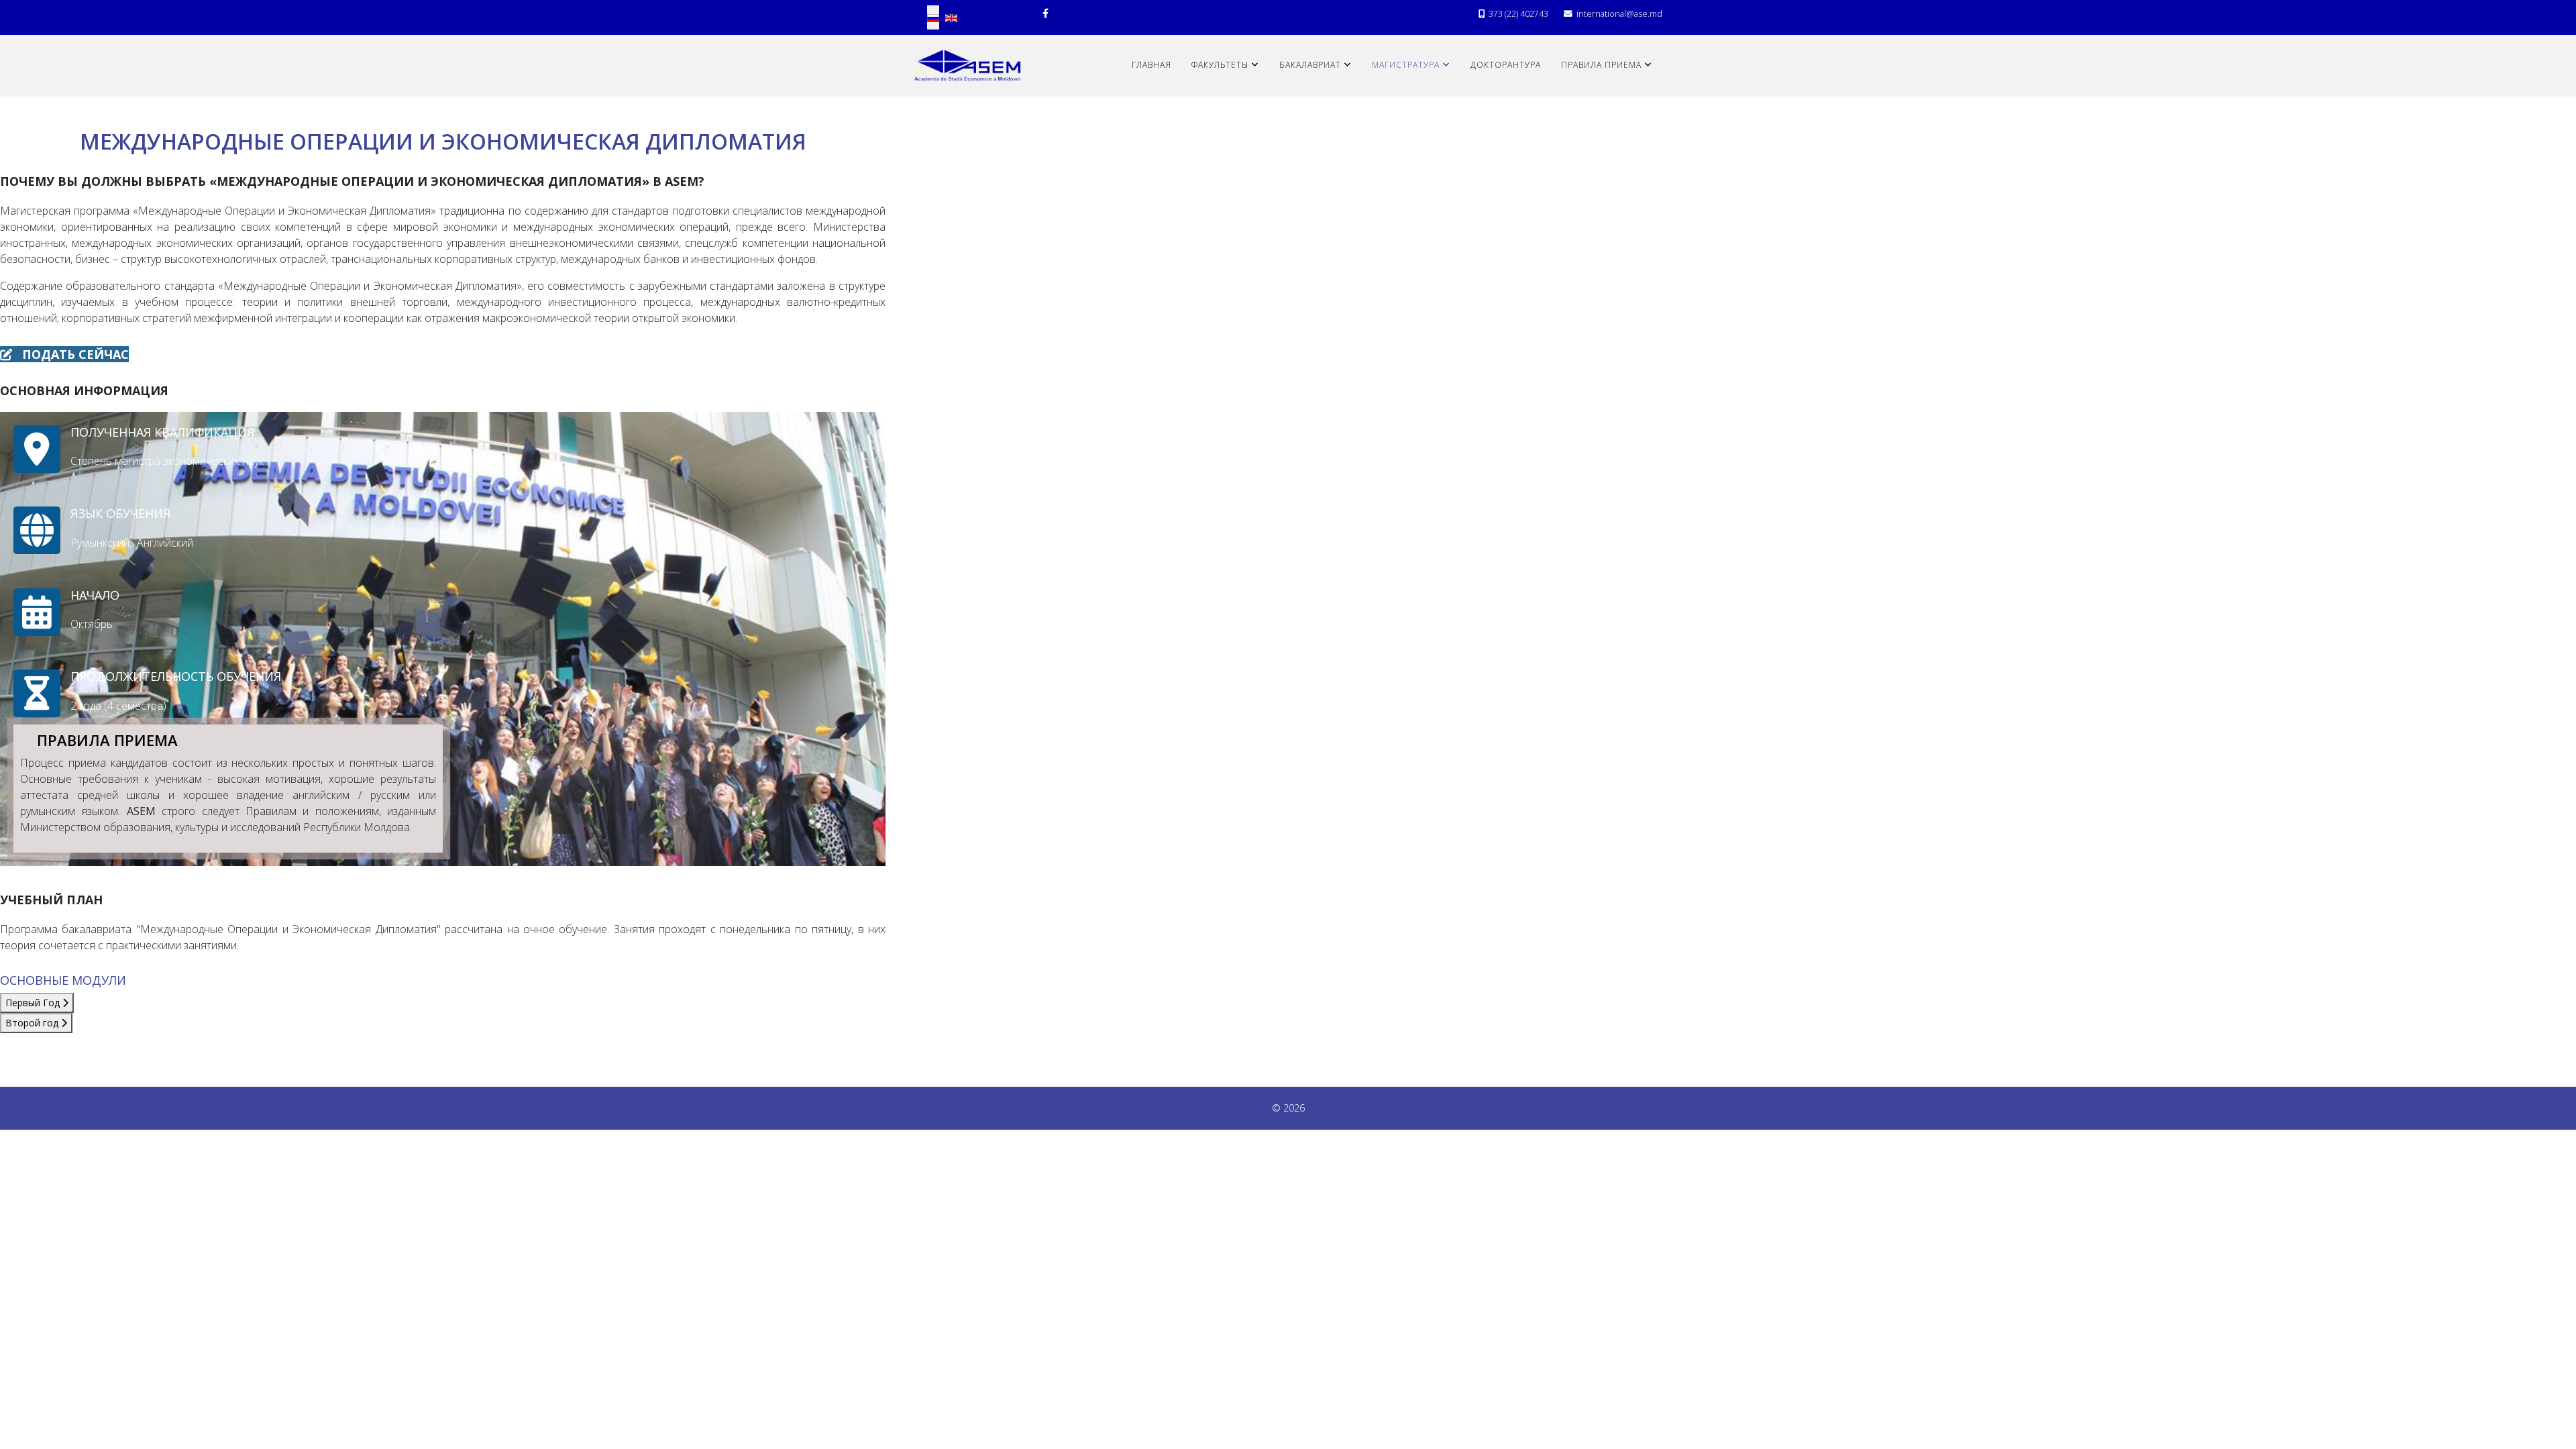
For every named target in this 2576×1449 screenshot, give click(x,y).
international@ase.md (1619, 14)
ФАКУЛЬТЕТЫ (1220, 65)
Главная (1151, 65)
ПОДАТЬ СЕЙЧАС (74, 354)
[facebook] (1045, 13)
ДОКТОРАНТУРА (1506, 65)
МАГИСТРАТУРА (1406, 65)
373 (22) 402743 (1518, 14)
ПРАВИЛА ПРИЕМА (1601, 65)
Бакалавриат (1310, 65)
